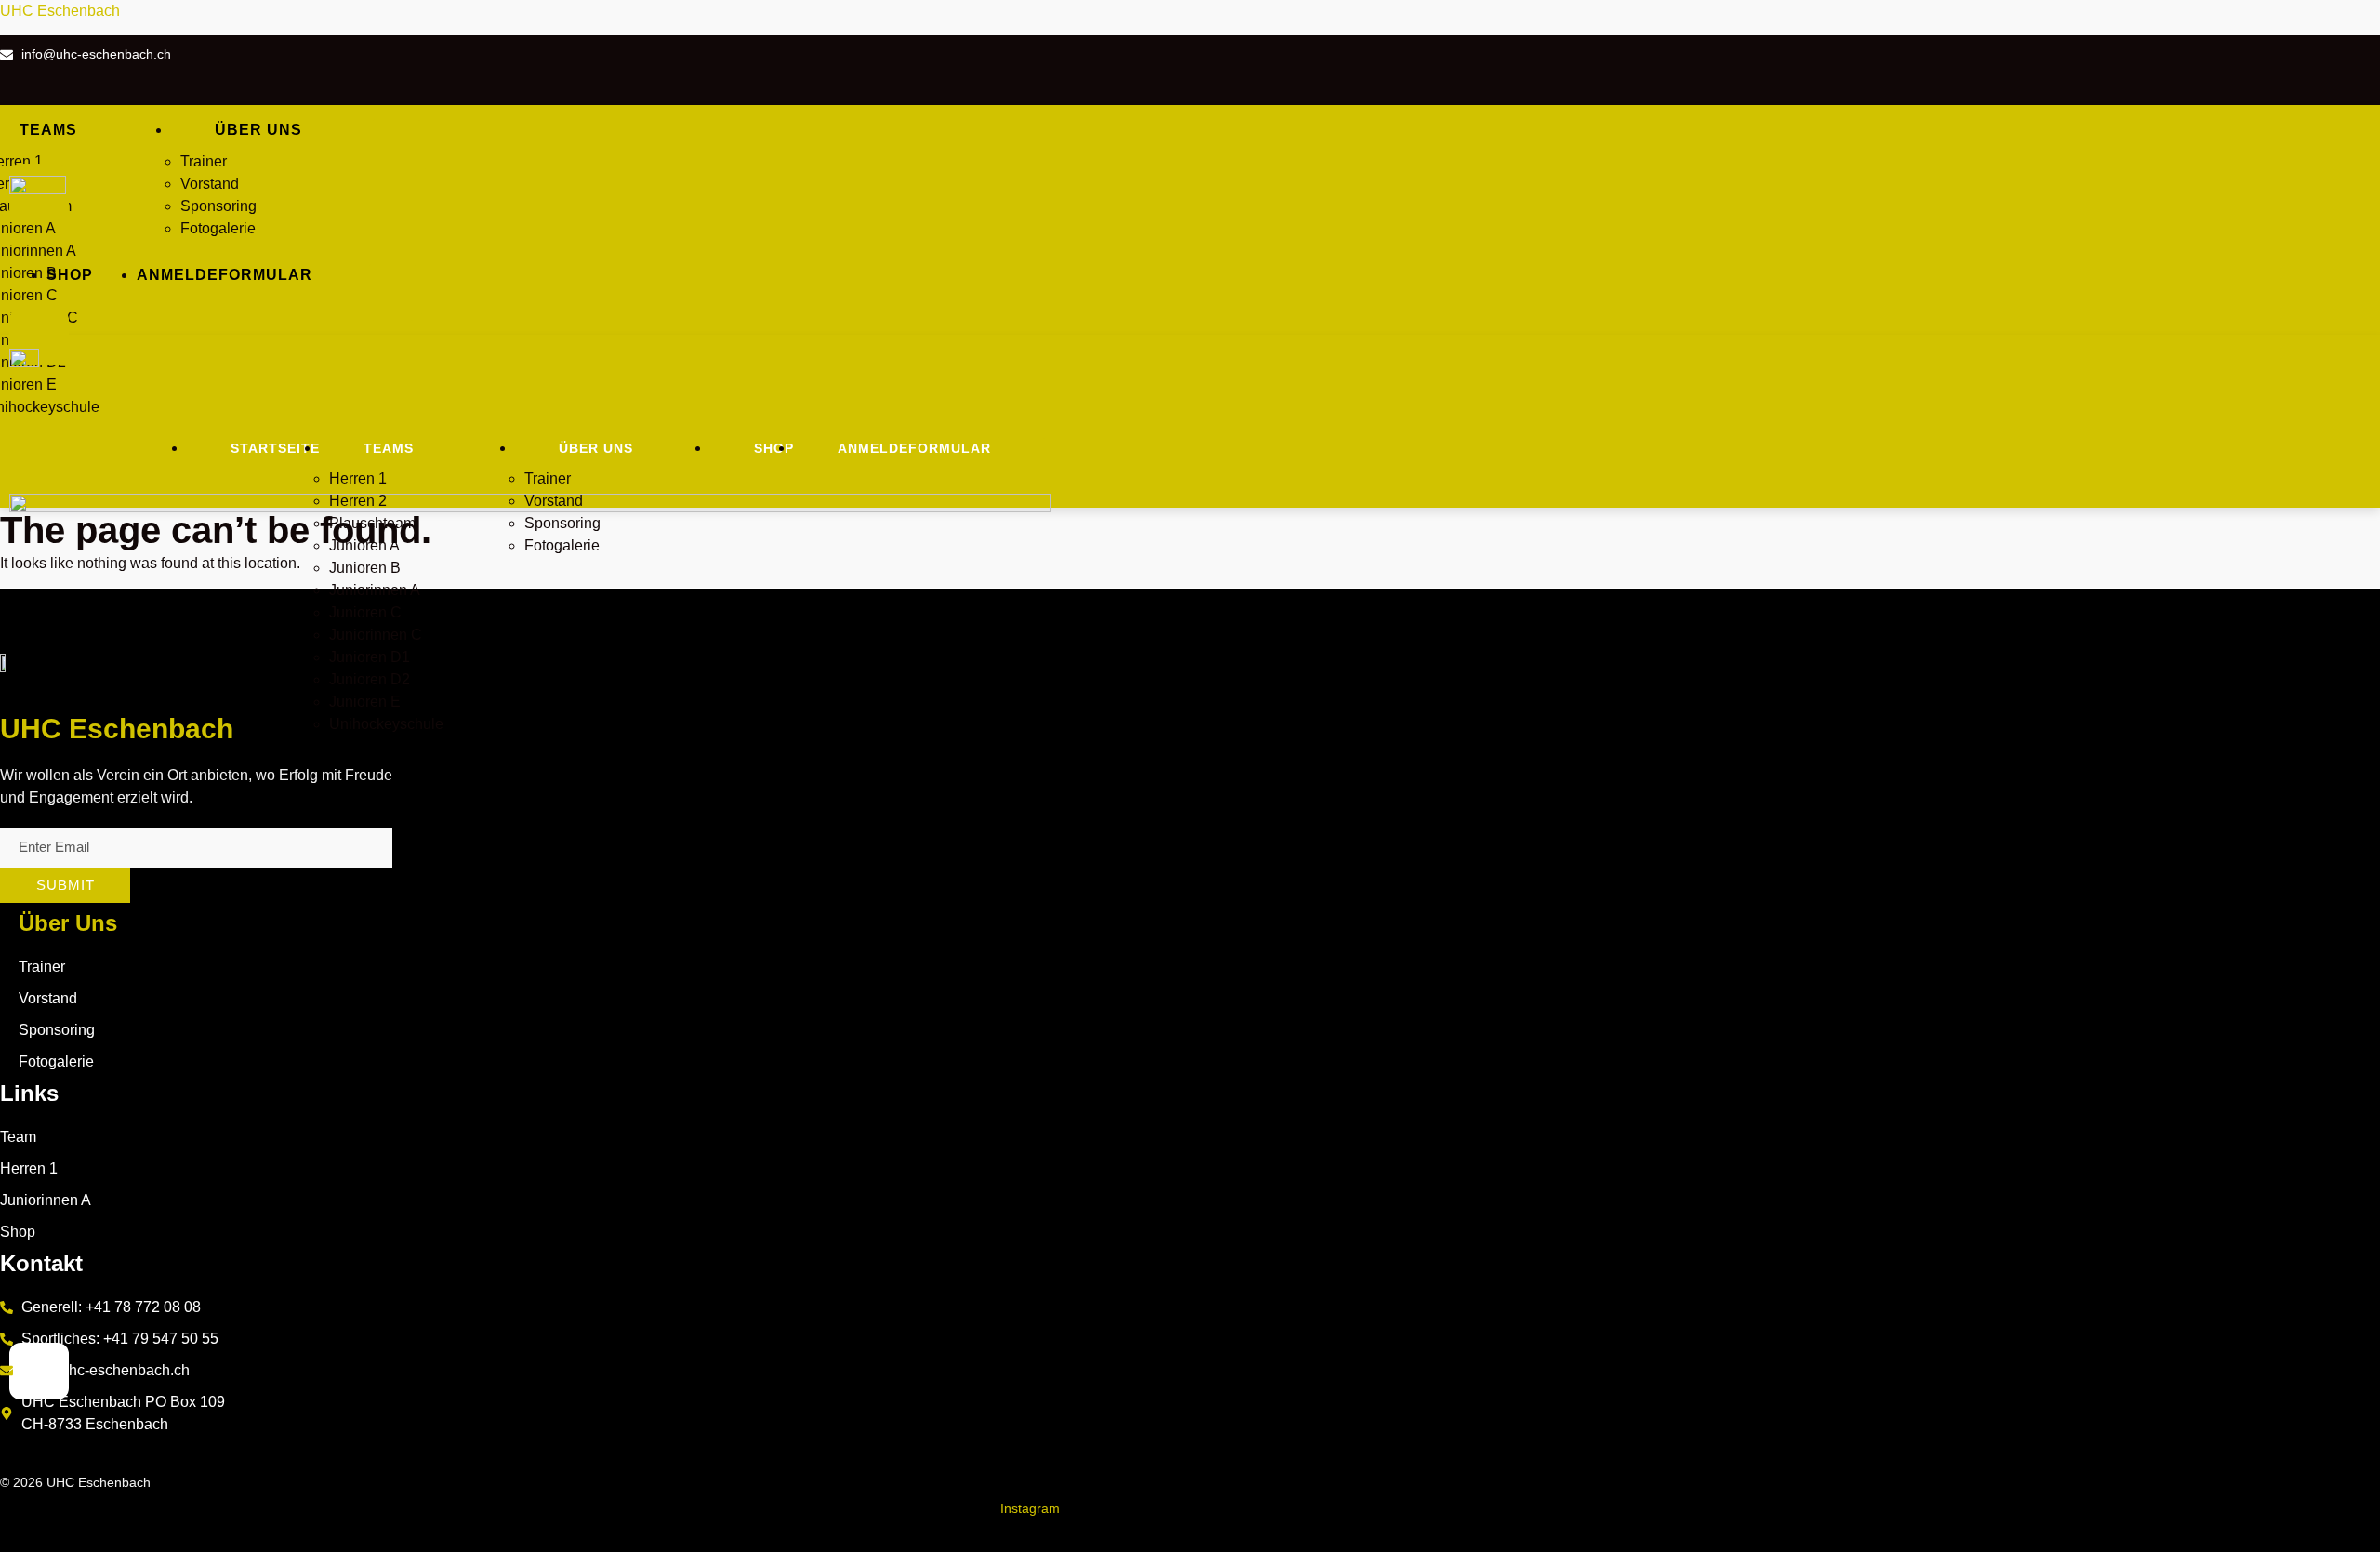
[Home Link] (530, 507)
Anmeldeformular (225, 275)
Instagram (1030, 1508)
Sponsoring (218, 206)
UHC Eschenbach (60, 11)
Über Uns (68, 923)
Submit (66, 885)
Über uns (258, 130)
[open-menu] (396, 147)
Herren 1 (358, 478)
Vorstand (210, 184)
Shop (70, 275)
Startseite (275, 448)
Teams (389, 448)
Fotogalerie (218, 228)
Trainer (205, 161)
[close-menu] (39, 337)
